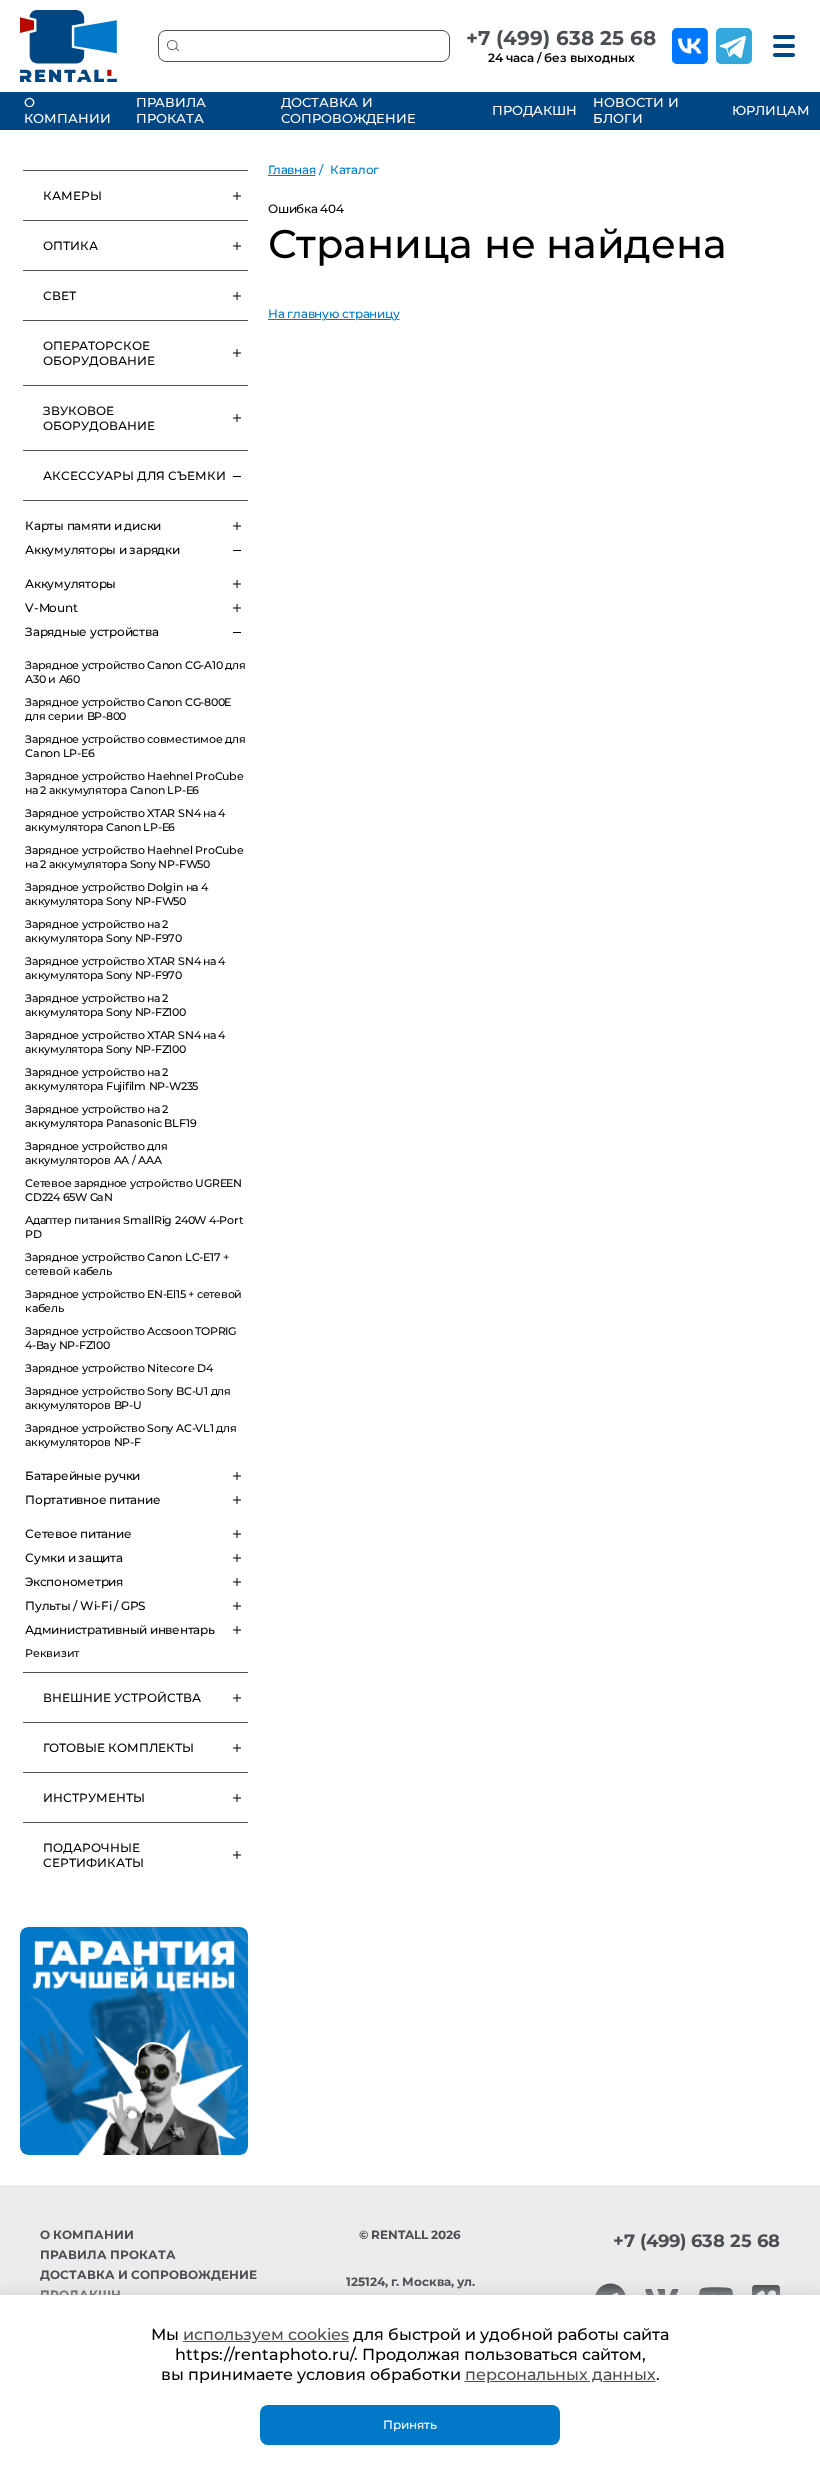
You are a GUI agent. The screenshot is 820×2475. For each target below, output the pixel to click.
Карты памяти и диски (93, 525)
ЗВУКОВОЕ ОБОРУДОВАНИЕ (99, 418)
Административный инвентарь (120, 1629)
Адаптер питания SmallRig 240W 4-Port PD (134, 1227)
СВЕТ (59, 295)
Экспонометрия (74, 1581)
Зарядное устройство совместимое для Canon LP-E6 (135, 746)
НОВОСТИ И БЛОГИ (636, 110)
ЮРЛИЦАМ (769, 110)
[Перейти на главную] (69, 46)
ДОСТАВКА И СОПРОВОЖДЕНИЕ (348, 110)
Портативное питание (92, 1499)
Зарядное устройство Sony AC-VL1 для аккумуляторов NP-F (131, 1435)
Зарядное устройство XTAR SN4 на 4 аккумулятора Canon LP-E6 (125, 820)
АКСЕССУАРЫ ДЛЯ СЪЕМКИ (134, 475)
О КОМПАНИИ (67, 110)
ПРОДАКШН (531, 110)
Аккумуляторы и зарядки (102, 549)
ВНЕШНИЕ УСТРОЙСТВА (122, 1697)
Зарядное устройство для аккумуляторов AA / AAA (96, 1153)
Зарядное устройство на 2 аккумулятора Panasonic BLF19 (110, 1116)
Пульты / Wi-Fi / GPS (85, 1605)
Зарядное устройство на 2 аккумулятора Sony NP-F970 (103, 931)
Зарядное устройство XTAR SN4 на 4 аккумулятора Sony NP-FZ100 (125, 1042)
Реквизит (52, 1653)
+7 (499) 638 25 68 (561, 38)
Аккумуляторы (70, 583)
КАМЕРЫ (72, 195)
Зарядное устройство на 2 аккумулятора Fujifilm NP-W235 (111, 1079)
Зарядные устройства (91, 631)
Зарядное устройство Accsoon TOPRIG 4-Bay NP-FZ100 (130, 1338)
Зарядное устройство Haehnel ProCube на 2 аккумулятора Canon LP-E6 (134, 783)
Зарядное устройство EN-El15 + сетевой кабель (133, 1301)
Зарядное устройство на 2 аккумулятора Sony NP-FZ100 (105, 1005)
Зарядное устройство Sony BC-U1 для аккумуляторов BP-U (128, 1398)
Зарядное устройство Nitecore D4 (119, 1368)
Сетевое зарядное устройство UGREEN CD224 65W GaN (133, 1190)
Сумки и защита (74, 1557)
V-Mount (51, 607)
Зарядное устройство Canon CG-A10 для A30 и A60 (135, 672)
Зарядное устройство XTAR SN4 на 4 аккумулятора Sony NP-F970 (125, 968)
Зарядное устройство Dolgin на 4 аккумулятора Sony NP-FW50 (116, 894)
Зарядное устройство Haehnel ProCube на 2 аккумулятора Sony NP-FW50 (134, 857)
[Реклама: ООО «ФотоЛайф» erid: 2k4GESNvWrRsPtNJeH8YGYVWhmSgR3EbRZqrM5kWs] (134, 2041)
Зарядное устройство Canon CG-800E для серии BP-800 (128, 709)
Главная (291, 169)
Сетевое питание (78, 1533)
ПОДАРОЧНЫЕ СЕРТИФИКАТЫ (93, 1855)
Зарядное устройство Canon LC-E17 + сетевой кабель (127, 1264)
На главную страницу (333, 313)
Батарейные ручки (82, 1475)
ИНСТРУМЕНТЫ (94, 1797)
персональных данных (560, 2374)
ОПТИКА (70, 245)
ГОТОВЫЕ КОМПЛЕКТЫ (118, 1747)
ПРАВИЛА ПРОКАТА (171, 110)
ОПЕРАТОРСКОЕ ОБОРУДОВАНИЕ (99, 353)
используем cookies (266, 2334)
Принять (410, 2424)
